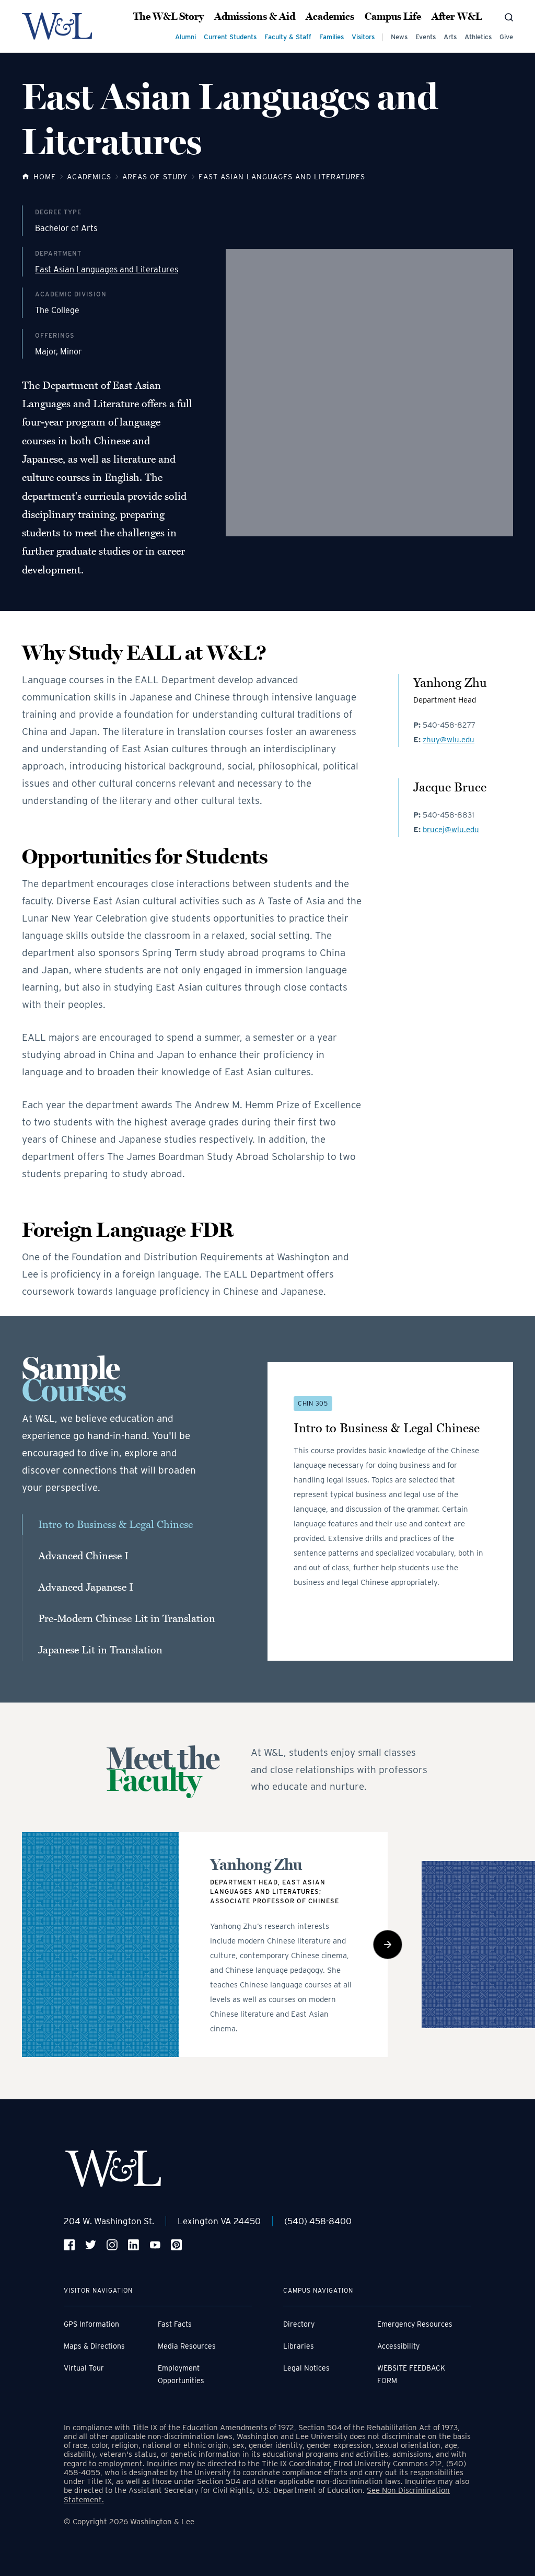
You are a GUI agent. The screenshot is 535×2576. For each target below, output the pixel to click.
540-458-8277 (449, 725)
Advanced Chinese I (83, 1556)
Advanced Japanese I (86, 1588)
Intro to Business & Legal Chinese (115, 1525)
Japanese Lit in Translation (100, 1650)
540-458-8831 (449, 815)
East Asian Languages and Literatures (107, 270)
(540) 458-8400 (318, 2221)
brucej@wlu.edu (451, 830)
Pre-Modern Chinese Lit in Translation (127, 1619)
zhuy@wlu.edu (449, 740)
